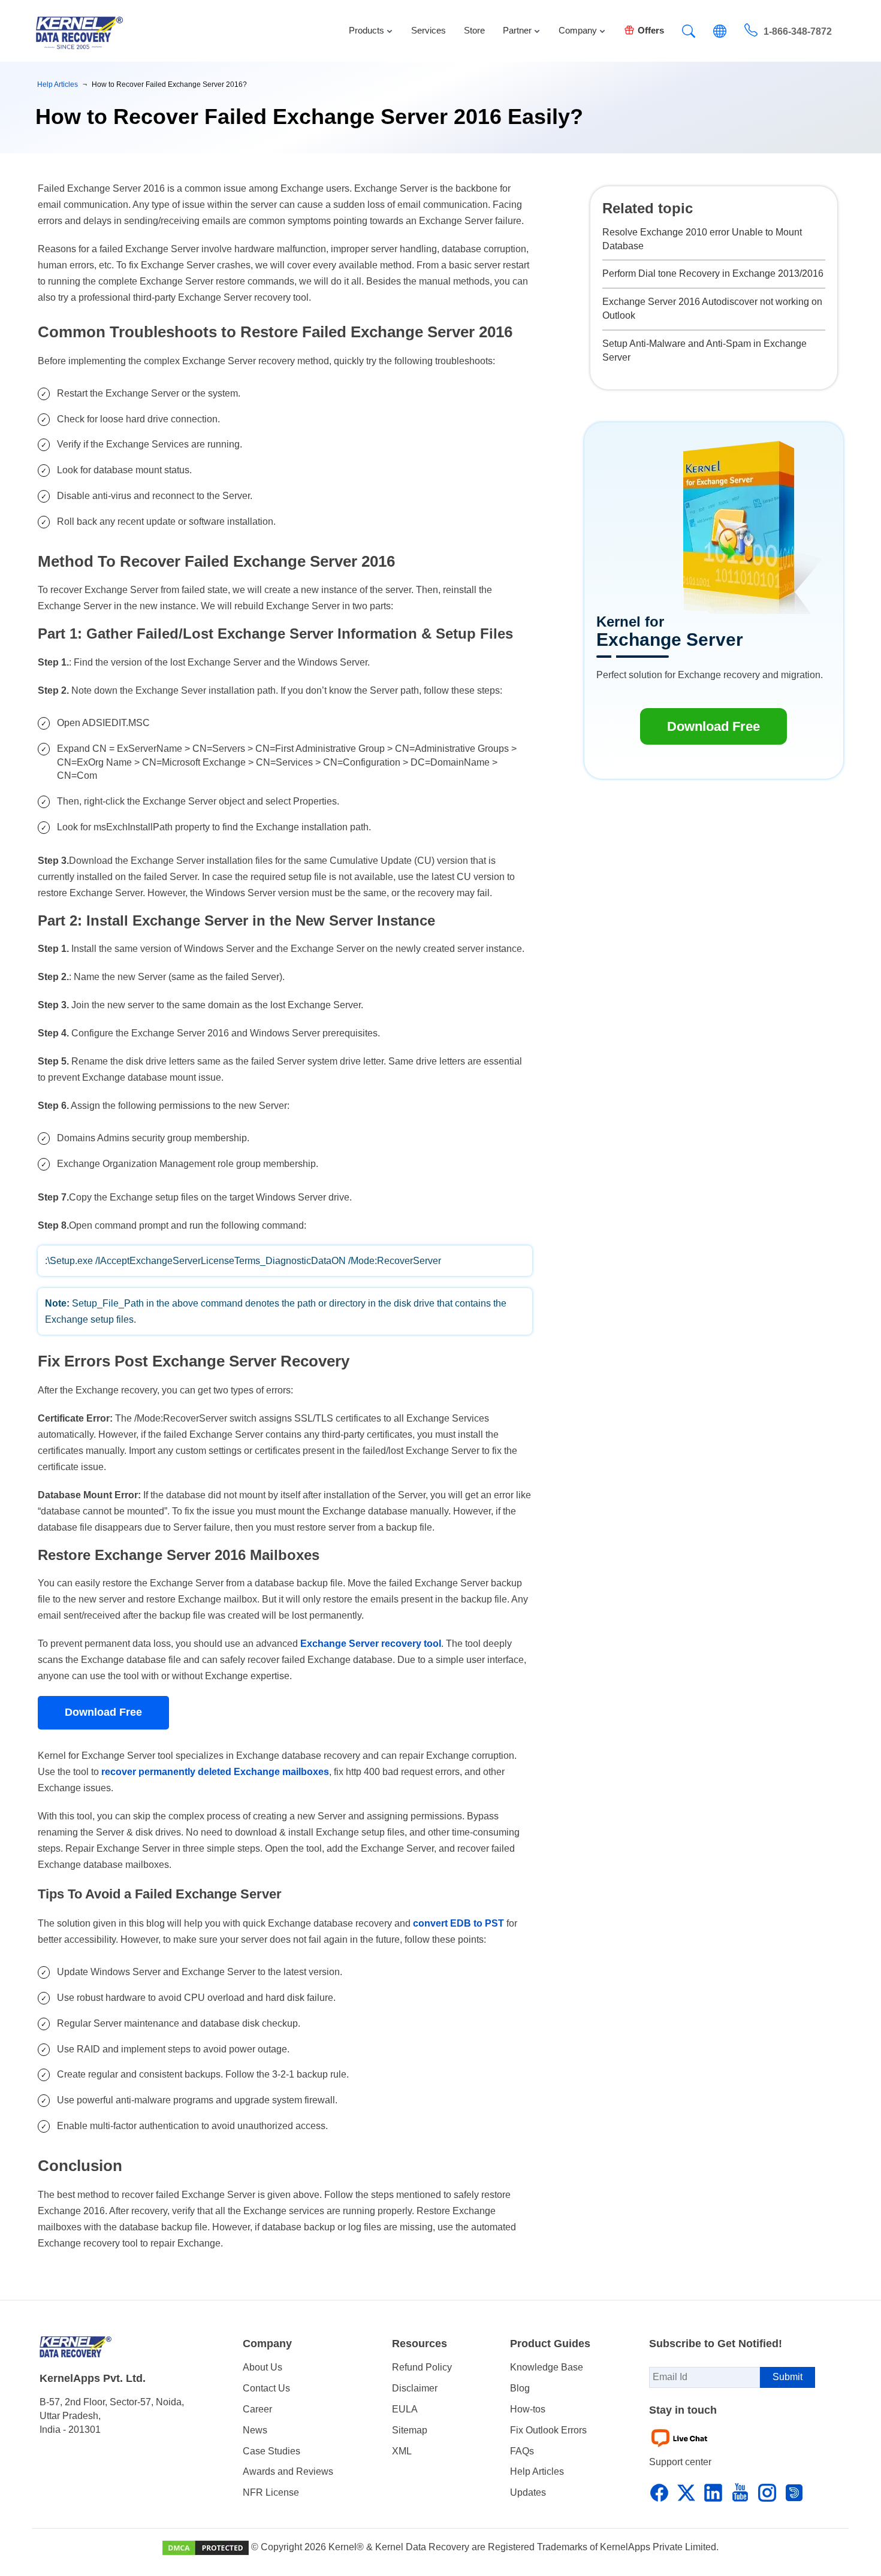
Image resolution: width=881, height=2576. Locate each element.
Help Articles (537, 2471)
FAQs (522, 2451)
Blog (520, 2388)
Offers (651, 30)
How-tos (528, 2409)
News (255, 2430)
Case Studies (271, 2451)
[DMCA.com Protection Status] (206, 2548)
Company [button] (578, 30)
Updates (528, 2492)
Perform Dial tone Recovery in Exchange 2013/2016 (713, 273)
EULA (405, 2409)
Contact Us (266, 2388)
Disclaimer (415, 2388)
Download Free (103, 1712)
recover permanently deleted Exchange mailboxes (215, 1772)
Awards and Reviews (288, 2471)
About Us (263, 2367)
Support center (680, 2462)
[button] (689, 33)
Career (257, 2409)
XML (402, 2451)
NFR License (271, 2492)
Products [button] (366, 30)
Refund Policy (422, 2367)
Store (474, 30)
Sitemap (410, 2430)
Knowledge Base (547, 2367)
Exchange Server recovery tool (371, 1644)
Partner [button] (517, 30)
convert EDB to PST (458, 1923)
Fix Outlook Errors (548, 2430)
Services (429, 30)
